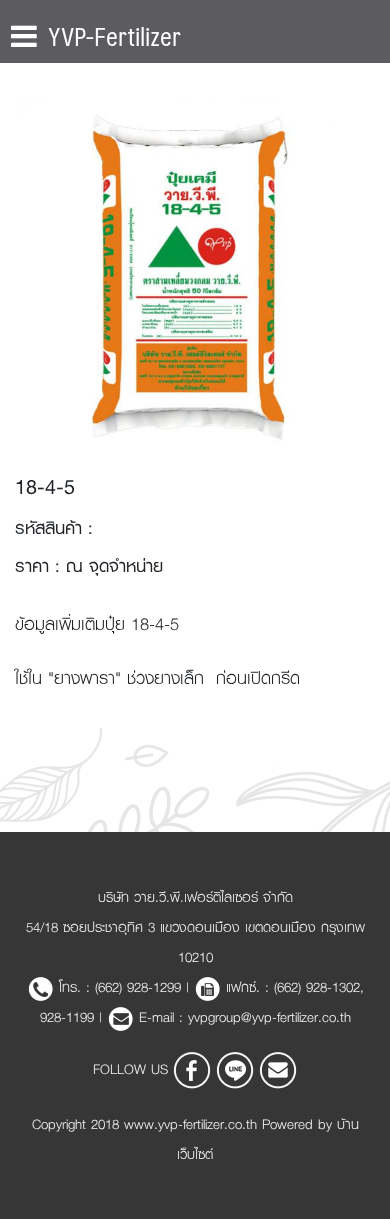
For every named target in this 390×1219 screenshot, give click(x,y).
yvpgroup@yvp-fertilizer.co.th (269, 1017)
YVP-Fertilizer (114, 36)
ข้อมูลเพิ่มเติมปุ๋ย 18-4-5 (97, 623)
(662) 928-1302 (317, 987)
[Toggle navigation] (24, 36)
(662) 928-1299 (138, 987)
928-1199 (69, 1017)
